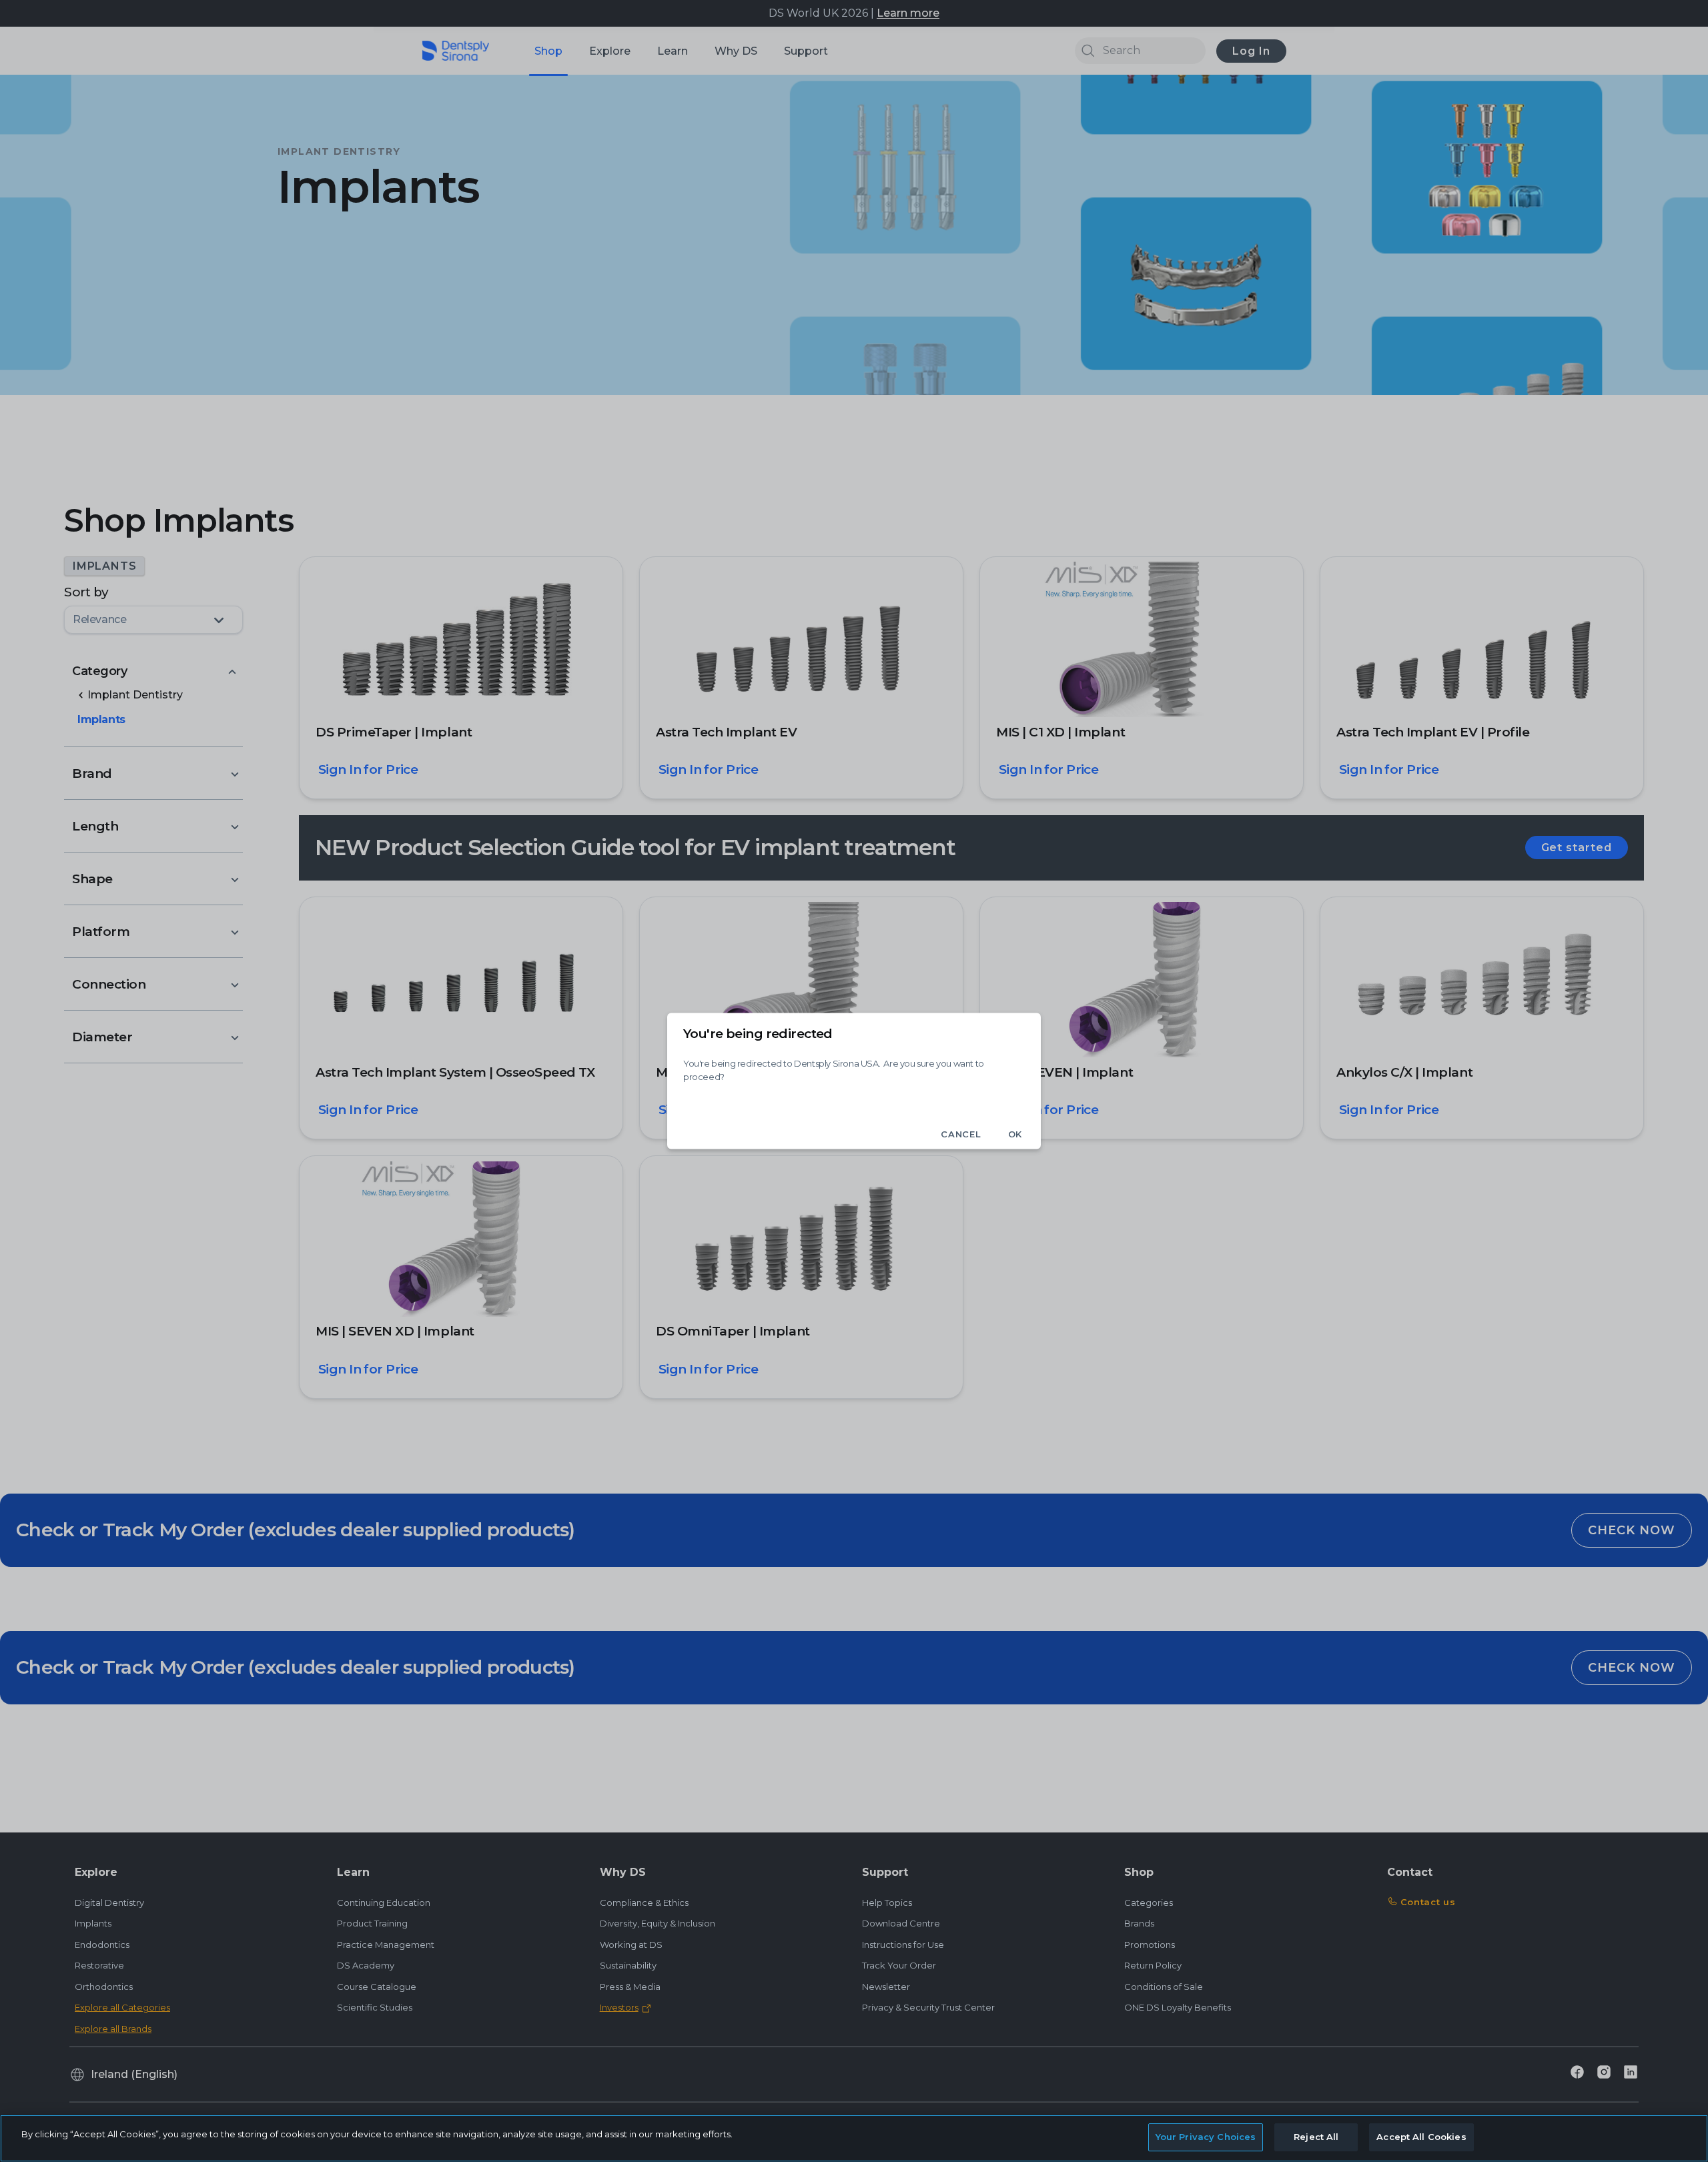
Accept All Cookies (1421, 2137)
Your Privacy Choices (1206, 2137)
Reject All (1316, 2137)
